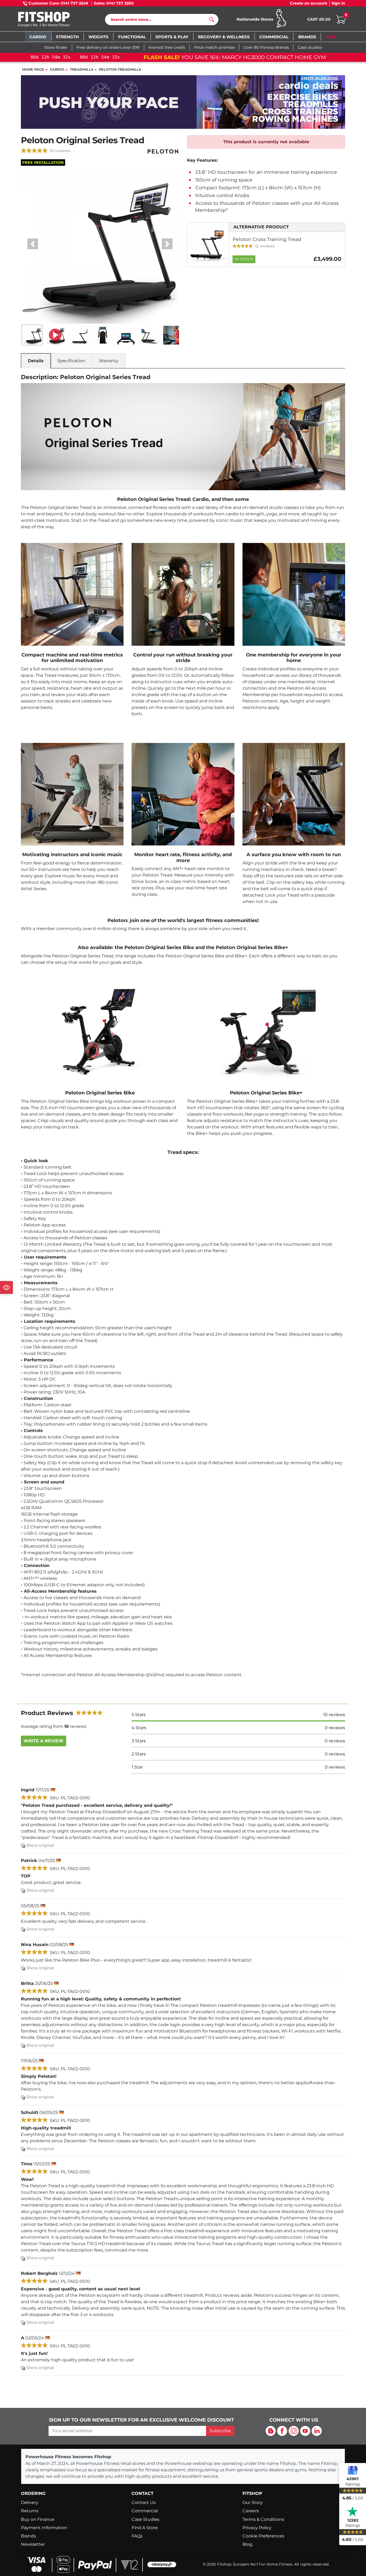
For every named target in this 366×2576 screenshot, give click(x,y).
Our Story (253, 2503)
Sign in (338, 3)
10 (334, 1715)
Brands (28, 2536)
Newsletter (33, 2544)
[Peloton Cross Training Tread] (208, 244)
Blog (247, 2544)
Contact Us (144, 2503)
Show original (40, 1845)
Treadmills (82, 69)
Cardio (57, 69)
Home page (33, 69)
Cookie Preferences (263, 2536)
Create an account (309, 3)
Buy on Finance (38, 2519)
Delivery (30, 2503)
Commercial (145, 2511)
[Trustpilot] (353, 2511)
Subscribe (220, 2431)
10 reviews (60, 151)
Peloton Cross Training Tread (267, 239)
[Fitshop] (52, 20)
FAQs (137, 2536)
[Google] (353, 2470)
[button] (33, 244)
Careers (251, 2511)
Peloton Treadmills (120, 69)
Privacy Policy (257, 2528)
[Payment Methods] (100, 2564)
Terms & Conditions (263, 2519)
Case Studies (145, 2519)
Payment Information (44, 2528)
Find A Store (145, 2528)
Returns (30, 2511)
